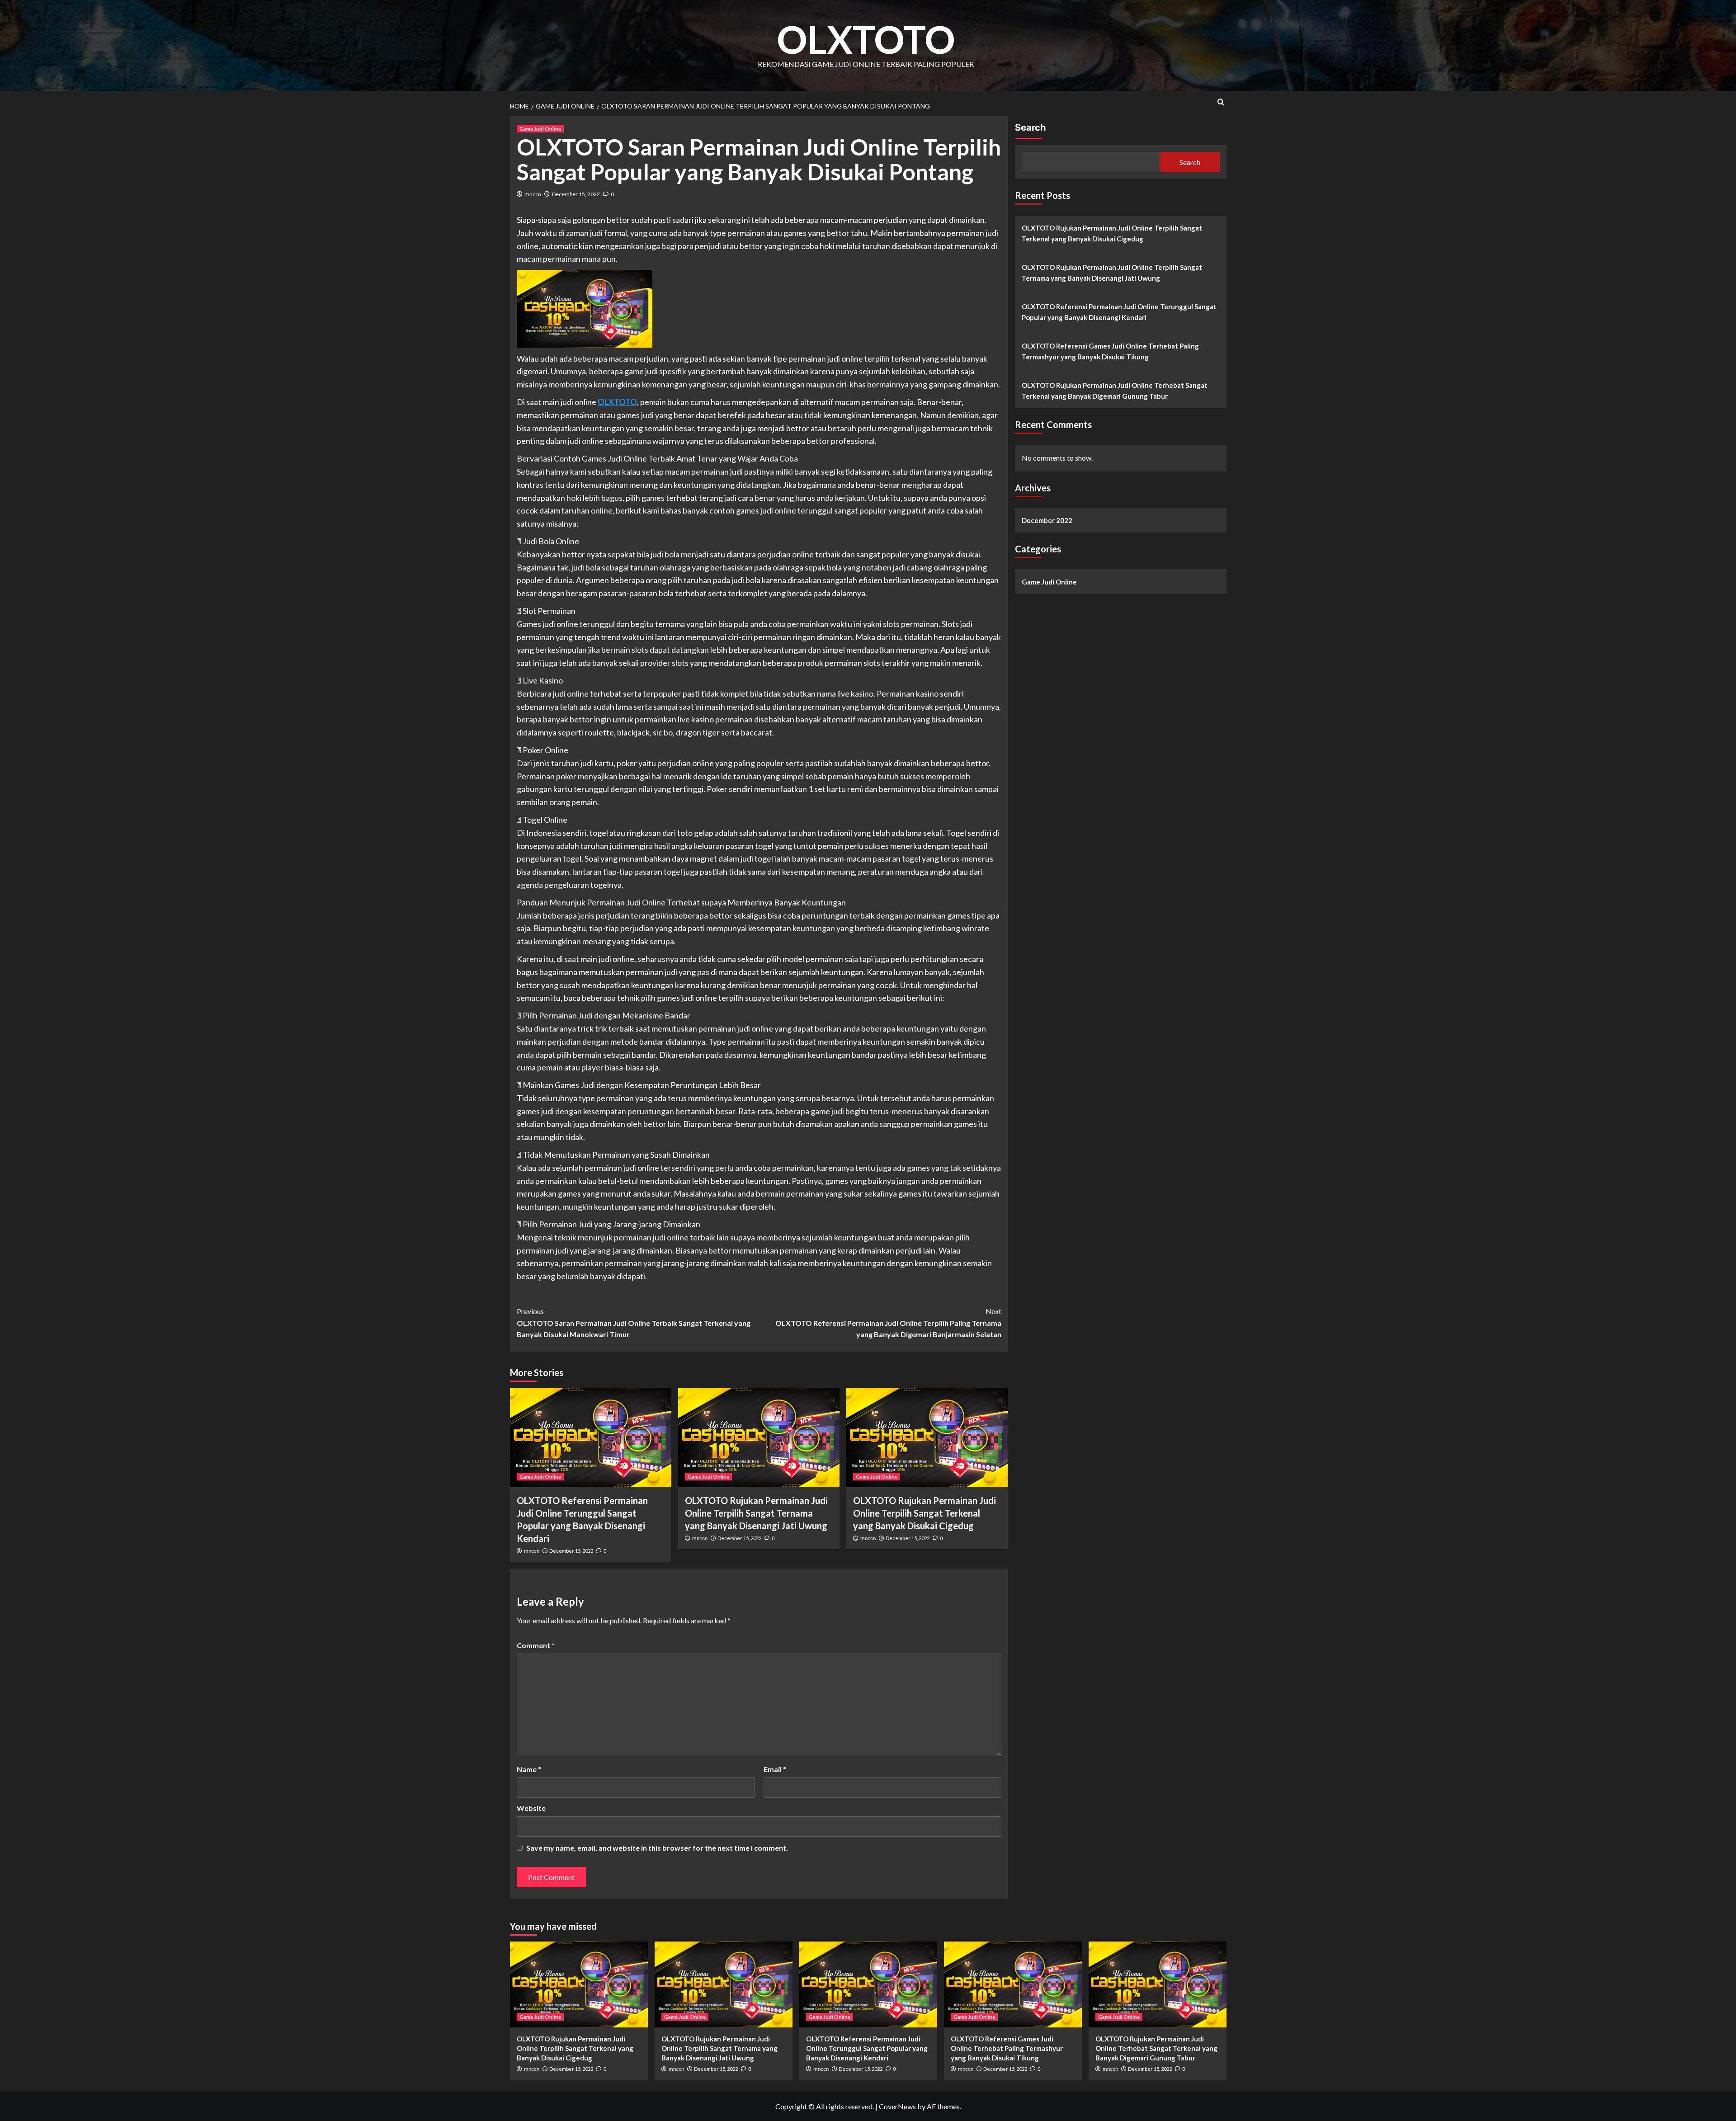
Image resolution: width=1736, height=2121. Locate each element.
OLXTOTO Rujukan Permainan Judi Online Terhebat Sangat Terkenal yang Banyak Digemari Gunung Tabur (1115, 391)
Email (775, 1769)
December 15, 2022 (576, 194)
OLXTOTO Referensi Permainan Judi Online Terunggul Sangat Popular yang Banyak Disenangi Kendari (1119, 312)
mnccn (533, 194)
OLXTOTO (866, 39)
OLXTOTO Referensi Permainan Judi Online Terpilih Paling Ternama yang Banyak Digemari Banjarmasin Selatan (888, 1323)
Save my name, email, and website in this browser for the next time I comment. (657, 1848)
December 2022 (1047, 520)
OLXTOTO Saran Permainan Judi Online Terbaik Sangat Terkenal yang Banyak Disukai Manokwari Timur (634, 1323)
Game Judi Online (540, 129)
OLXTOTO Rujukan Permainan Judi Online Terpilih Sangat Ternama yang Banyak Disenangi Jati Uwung (756, 1513)
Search (1030, 127)
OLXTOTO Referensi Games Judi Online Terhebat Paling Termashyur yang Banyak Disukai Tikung (1110, 351)
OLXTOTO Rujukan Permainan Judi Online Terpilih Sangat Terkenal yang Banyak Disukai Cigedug (925, 1513)
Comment (536, 1645)
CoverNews (897, 2106)
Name (529, 1769)
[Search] (1221, 102)
